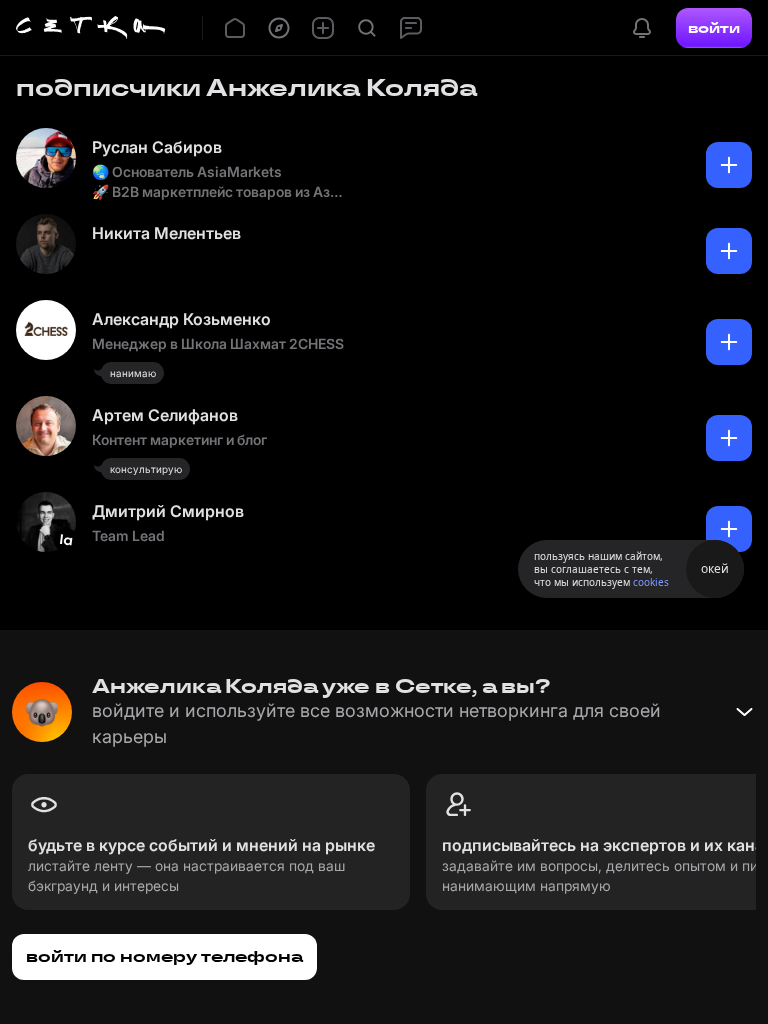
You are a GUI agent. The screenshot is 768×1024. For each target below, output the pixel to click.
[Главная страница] (91, 28)
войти (714, 28)
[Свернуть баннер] (744, 712)
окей (715, 568)
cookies (651, 582)
